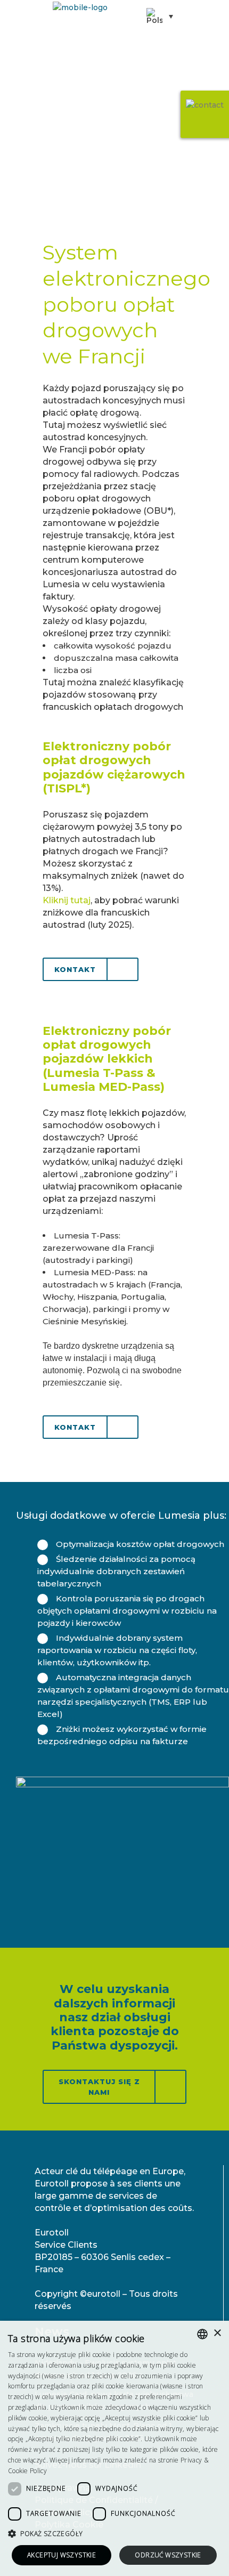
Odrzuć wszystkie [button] (168, 2555)
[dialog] (114, 2448)
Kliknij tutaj (67, 900)
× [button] (217, 2333)
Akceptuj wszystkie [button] (62, 2555)
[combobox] (202, 2334)
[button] (114, 2534)
